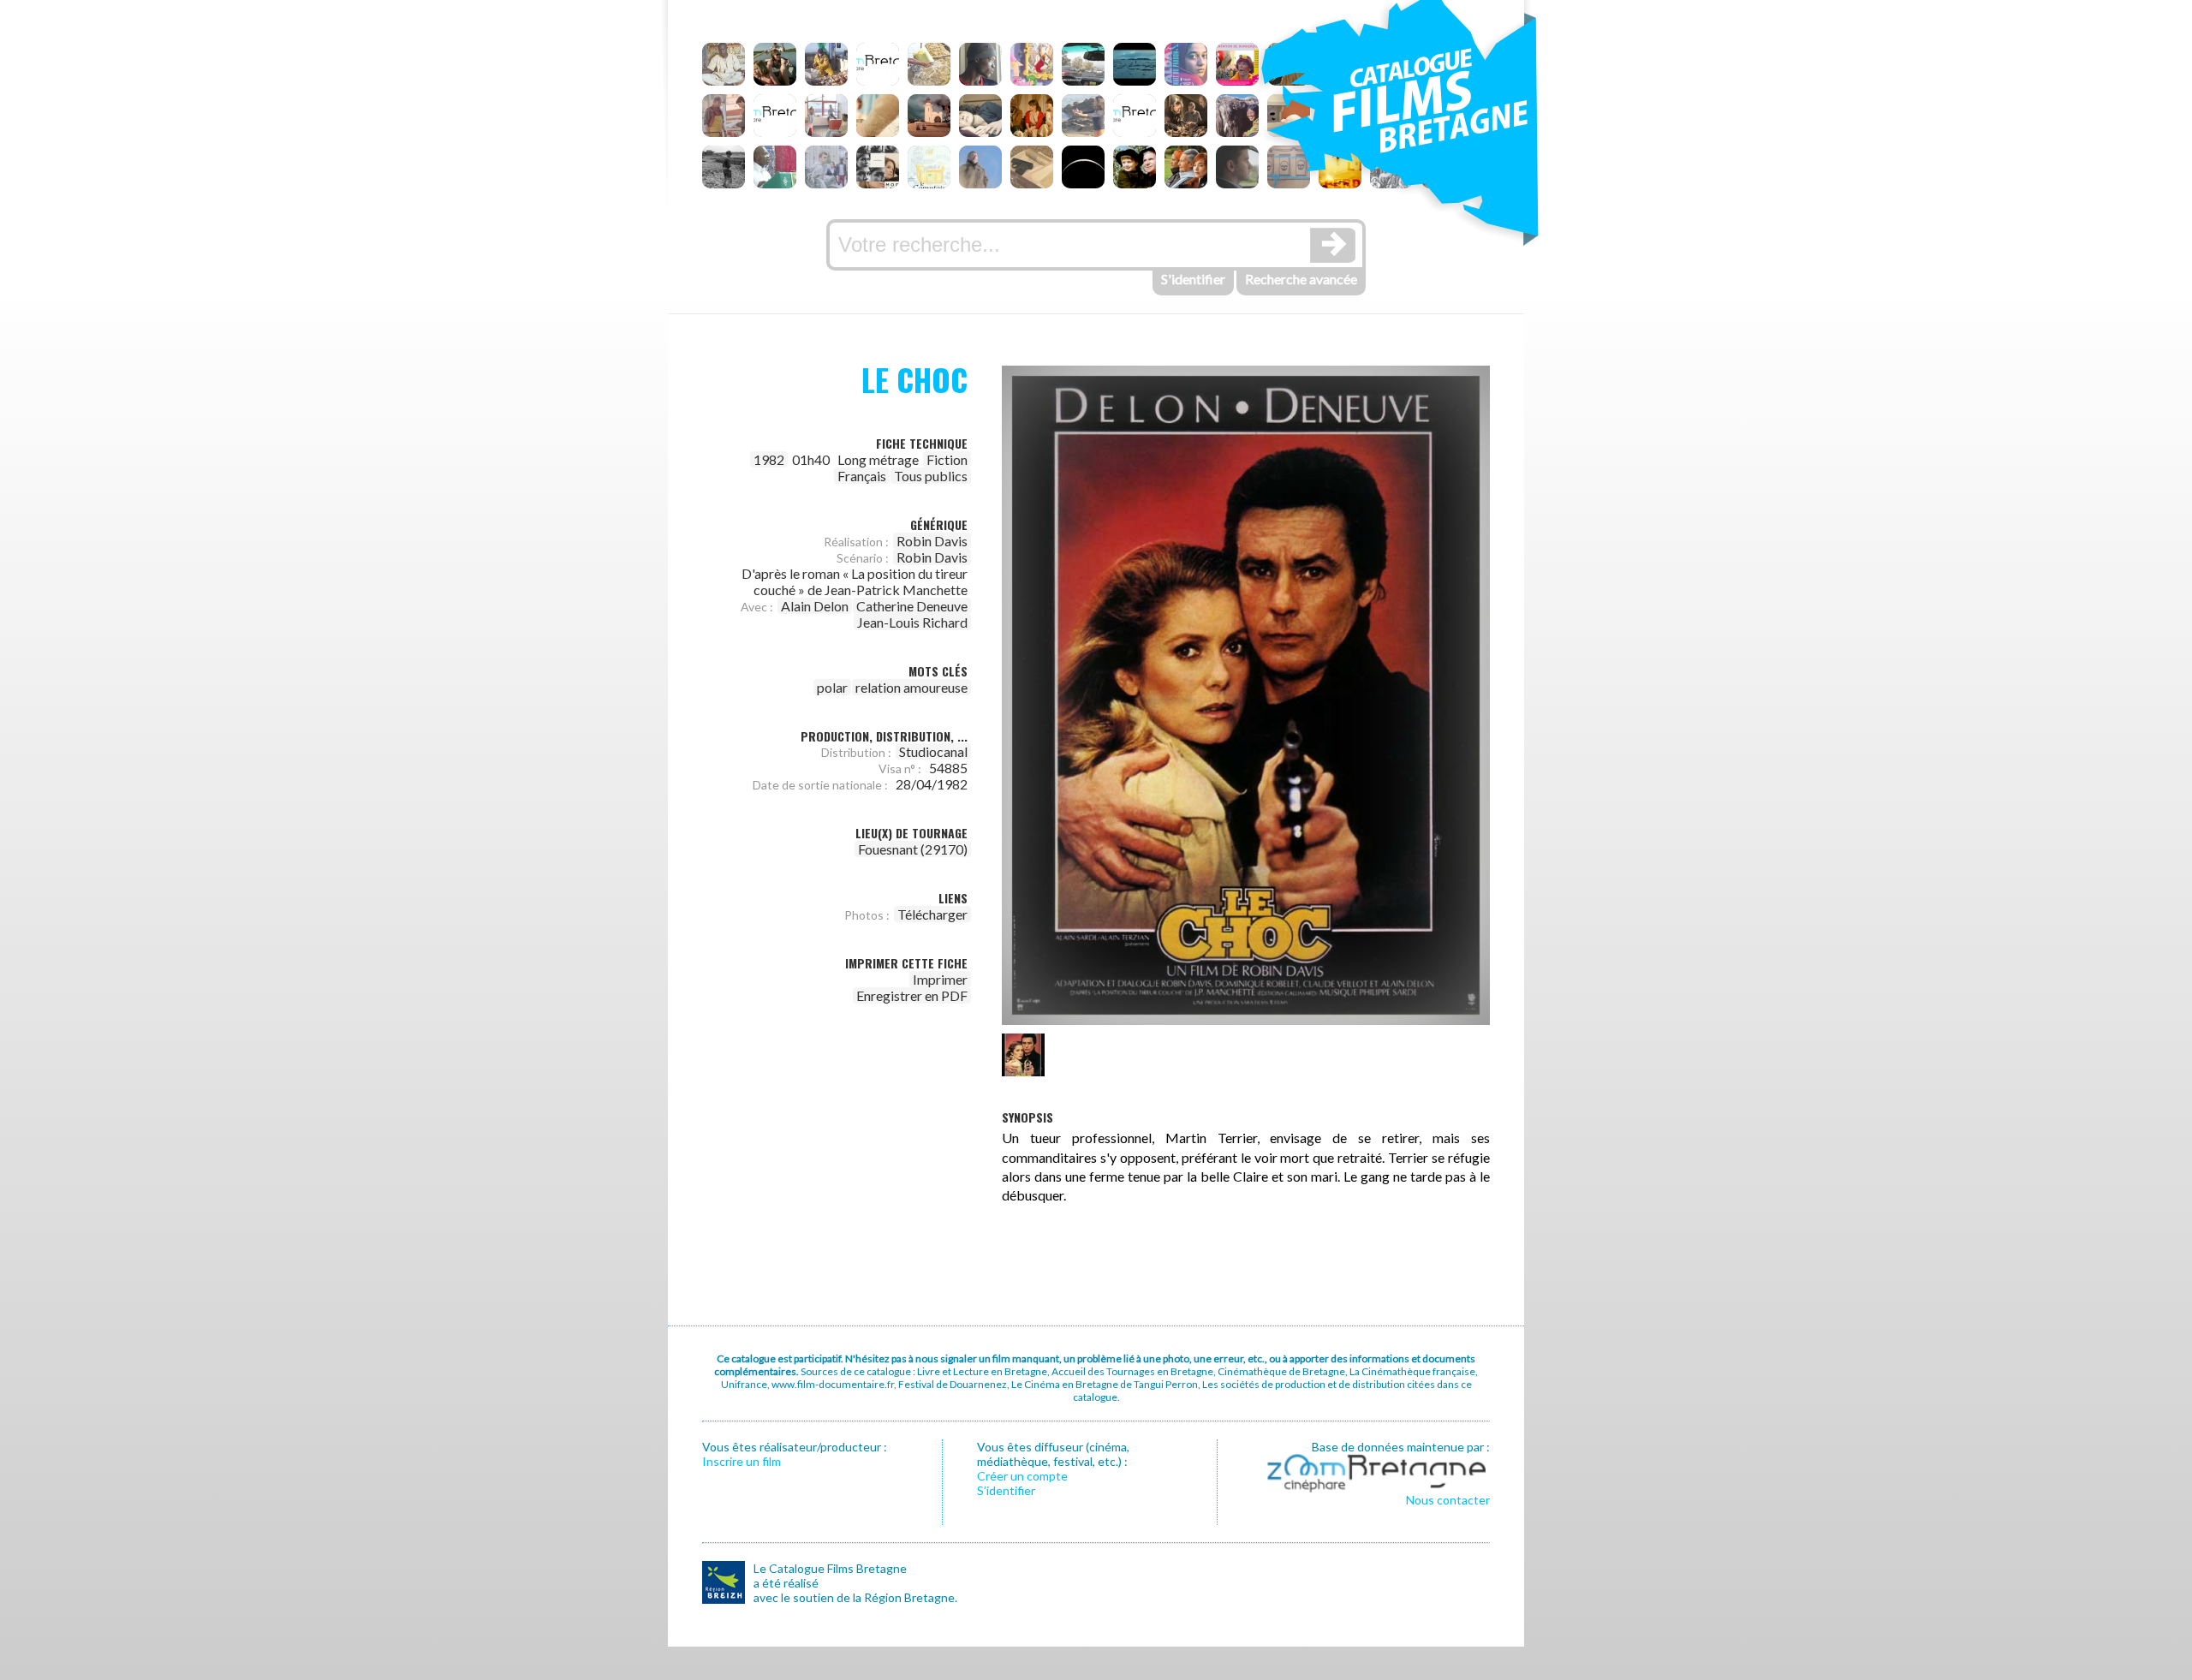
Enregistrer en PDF (912, 995)
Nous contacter (1448, 1500)
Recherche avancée (1301, 279)
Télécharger (932, 914)
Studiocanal (933, 751)
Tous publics (931, 476)
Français (862, 476)
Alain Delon (815, 606)
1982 (769, 459)
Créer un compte (1022, 1476)
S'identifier (1193, 279)
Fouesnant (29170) (913, 849)
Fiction (947, 459)
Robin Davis (932, 541)
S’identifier (1006, 1490)
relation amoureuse (911, 687)
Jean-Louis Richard (912, 622)
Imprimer (940, 979)
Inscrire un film (742, 1461)
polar (832, 687)
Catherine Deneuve (912, 606)
